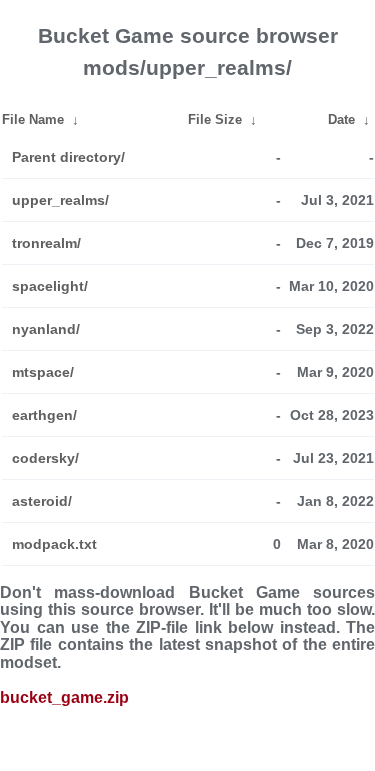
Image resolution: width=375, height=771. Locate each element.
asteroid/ (42, 501)
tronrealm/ (46, 243)
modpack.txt (54, 544)
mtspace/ (43, 372)
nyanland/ (46, 329)
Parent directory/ (68, 157)
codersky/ (45, 458)
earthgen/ (44, 415)
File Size (215, 119)
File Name (33, 119)
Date (341, 119)
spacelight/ (50, 286)
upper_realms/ (60, 200)
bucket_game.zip (64, 697)
